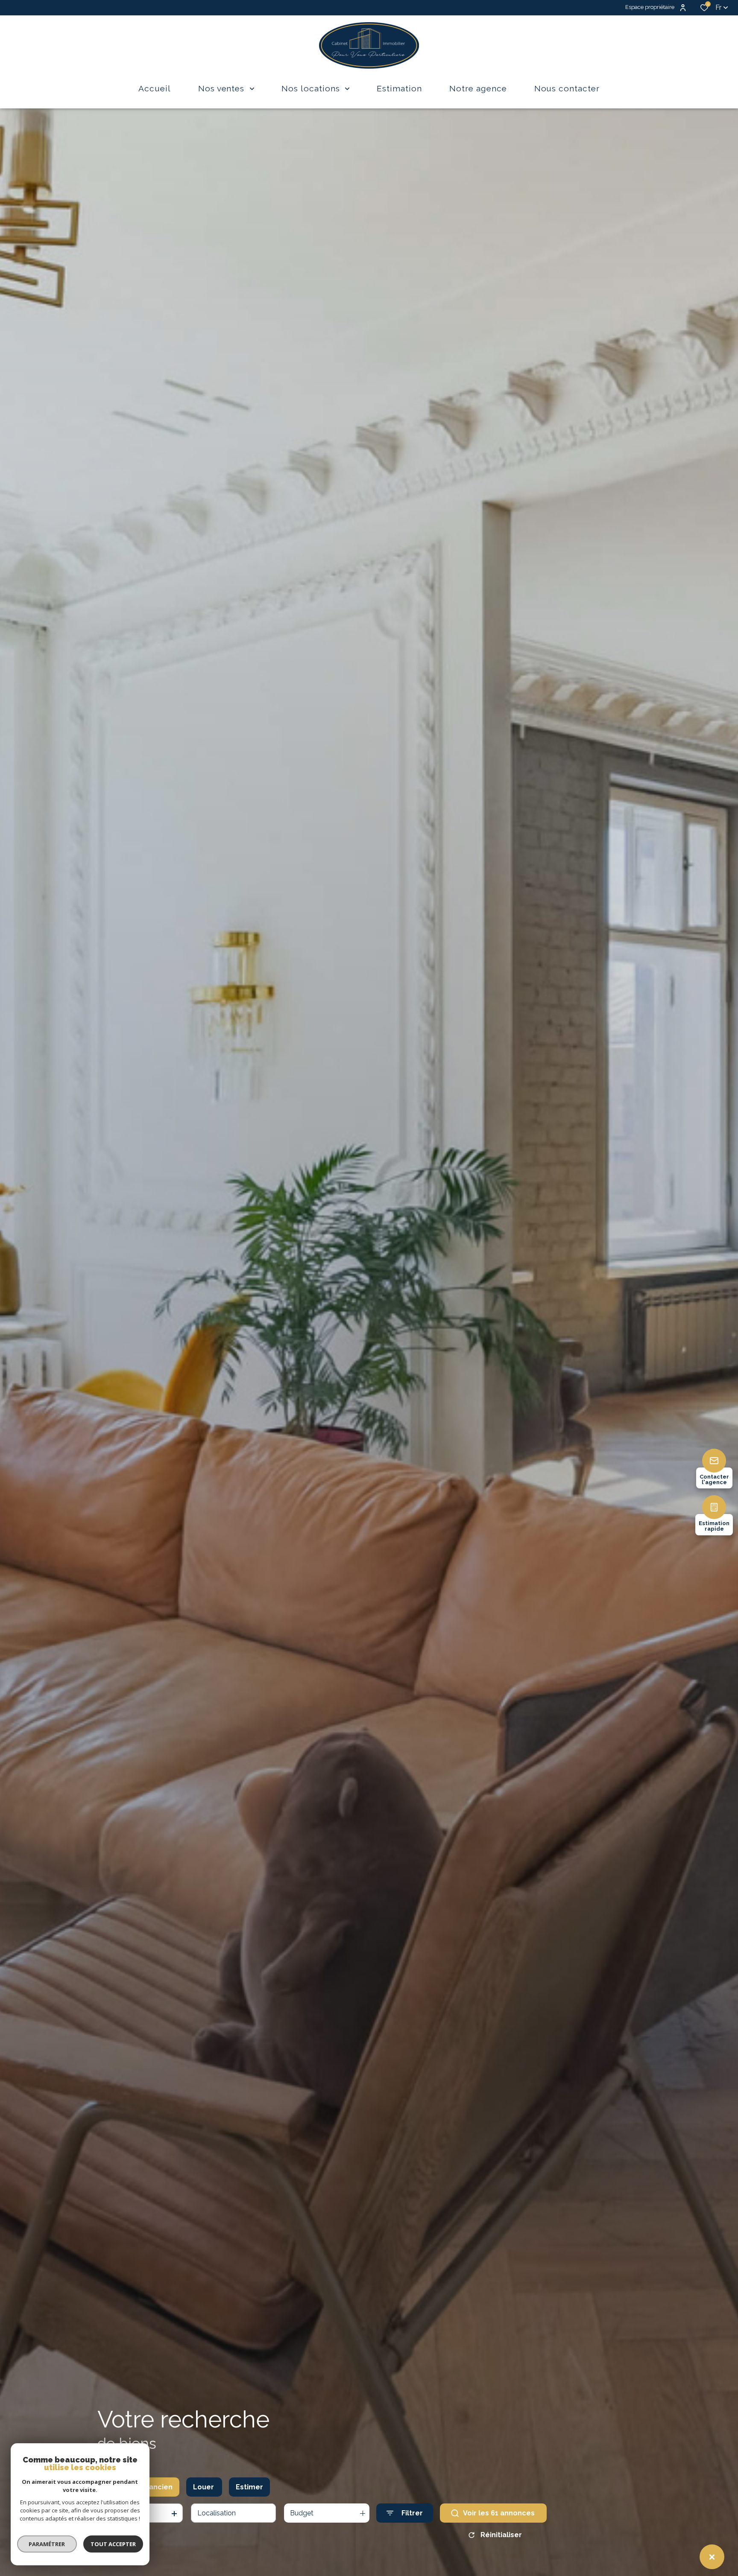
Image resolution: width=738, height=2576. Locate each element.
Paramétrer (47, 2544)
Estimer (249, 2487)
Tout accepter (113, 2544)
